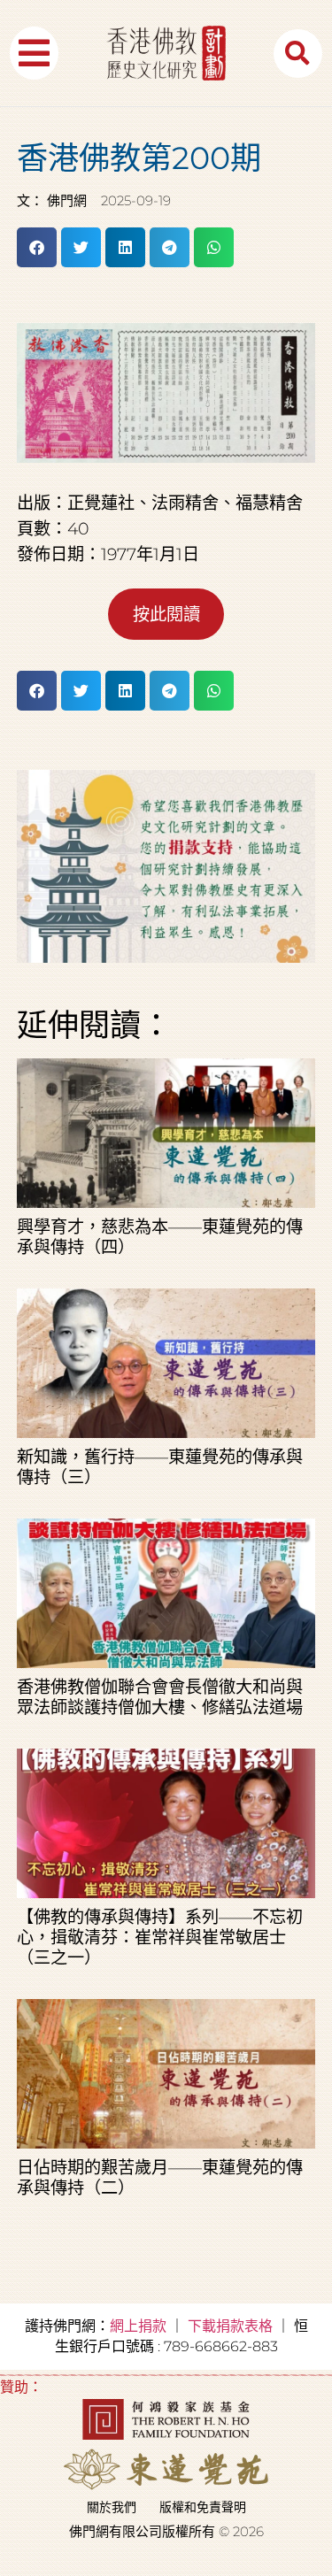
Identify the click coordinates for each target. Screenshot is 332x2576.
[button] (34, 53)
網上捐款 (138, 2326)
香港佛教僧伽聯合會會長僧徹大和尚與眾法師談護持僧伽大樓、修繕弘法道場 (160, 1697)
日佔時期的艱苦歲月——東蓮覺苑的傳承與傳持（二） (160, 2177)
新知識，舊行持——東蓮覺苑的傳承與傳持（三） (160, 1467)
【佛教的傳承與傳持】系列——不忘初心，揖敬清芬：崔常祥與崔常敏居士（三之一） (160, 1937)
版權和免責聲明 (203, 2507)
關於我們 (112, 2507)
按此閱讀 (166, 614)
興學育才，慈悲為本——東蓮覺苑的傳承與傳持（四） (160, 1237)
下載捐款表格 (230, 2326)
